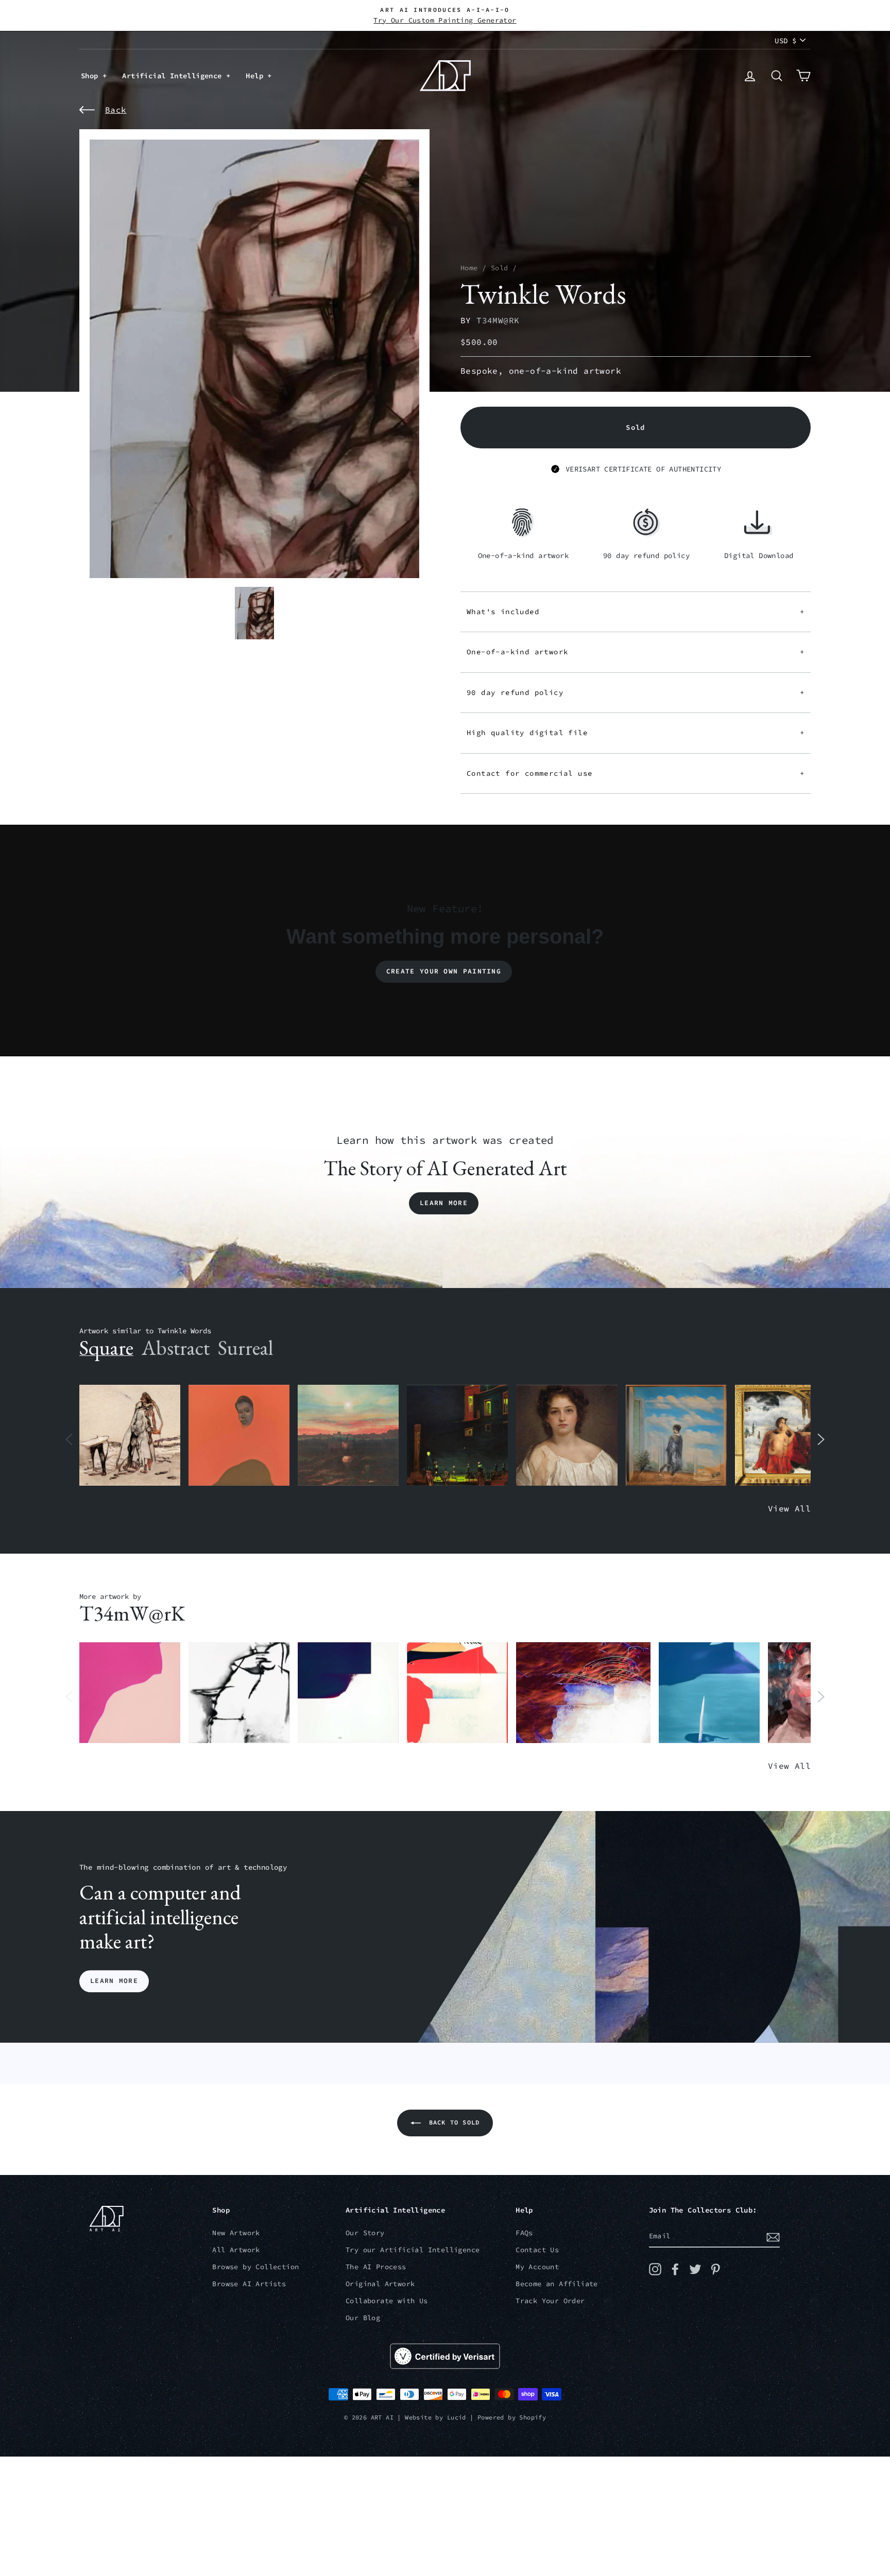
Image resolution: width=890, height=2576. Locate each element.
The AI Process (376, 2267)
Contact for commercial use (636, 773)
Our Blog (363, 2318)
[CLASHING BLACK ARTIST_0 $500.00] (239, 1693)
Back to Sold (452, 2122)
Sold (500, 268)
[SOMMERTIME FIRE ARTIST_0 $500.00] (457, 1693)
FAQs (524, 2233)
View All (789, 1508)
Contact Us (537, 2250)
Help (256, 76)
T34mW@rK (498, 320)
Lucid (457, 2417)
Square (106, 1348)
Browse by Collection (255, 2267)
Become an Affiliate (557, 2284)
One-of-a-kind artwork (636, 652)
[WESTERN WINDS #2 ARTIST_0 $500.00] (583, 1693)
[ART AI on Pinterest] (715, 2269)
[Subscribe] (773, 2237)
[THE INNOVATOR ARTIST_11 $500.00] (130, 1435)
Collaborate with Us (387, 2301)
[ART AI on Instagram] (655, 2269)
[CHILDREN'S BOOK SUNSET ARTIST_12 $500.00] (348, 1435)
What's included (636, 612)
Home (469, 268)
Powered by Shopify (512, 2417)
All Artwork (236, 2250)
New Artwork (236, 2233)
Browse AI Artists (249, 2284)
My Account (537, 2267)
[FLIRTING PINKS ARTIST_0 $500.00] (130, 1693)
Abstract (176, 1348)
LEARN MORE (114, 1981)
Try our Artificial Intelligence (413, 2250)
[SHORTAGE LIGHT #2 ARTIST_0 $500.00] (348, 1693)
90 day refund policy (636, 692)
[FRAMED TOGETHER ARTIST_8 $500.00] (785, 1435)
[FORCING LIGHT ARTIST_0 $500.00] (709, 1693)
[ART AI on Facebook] (675, 2269)
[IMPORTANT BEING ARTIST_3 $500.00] (676, 1435)
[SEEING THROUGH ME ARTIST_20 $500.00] (567, 1435)
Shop (92, 76)
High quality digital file (636, 733)
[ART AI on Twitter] (695, 2269)
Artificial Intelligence (174, 76)
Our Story (365, 2233)
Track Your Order (550, 2301)
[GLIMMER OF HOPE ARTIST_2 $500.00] (457, 1435)
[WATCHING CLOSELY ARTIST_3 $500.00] (239, 1435)
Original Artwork (380, 2284)
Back (116, 110)
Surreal (245, 1348)
